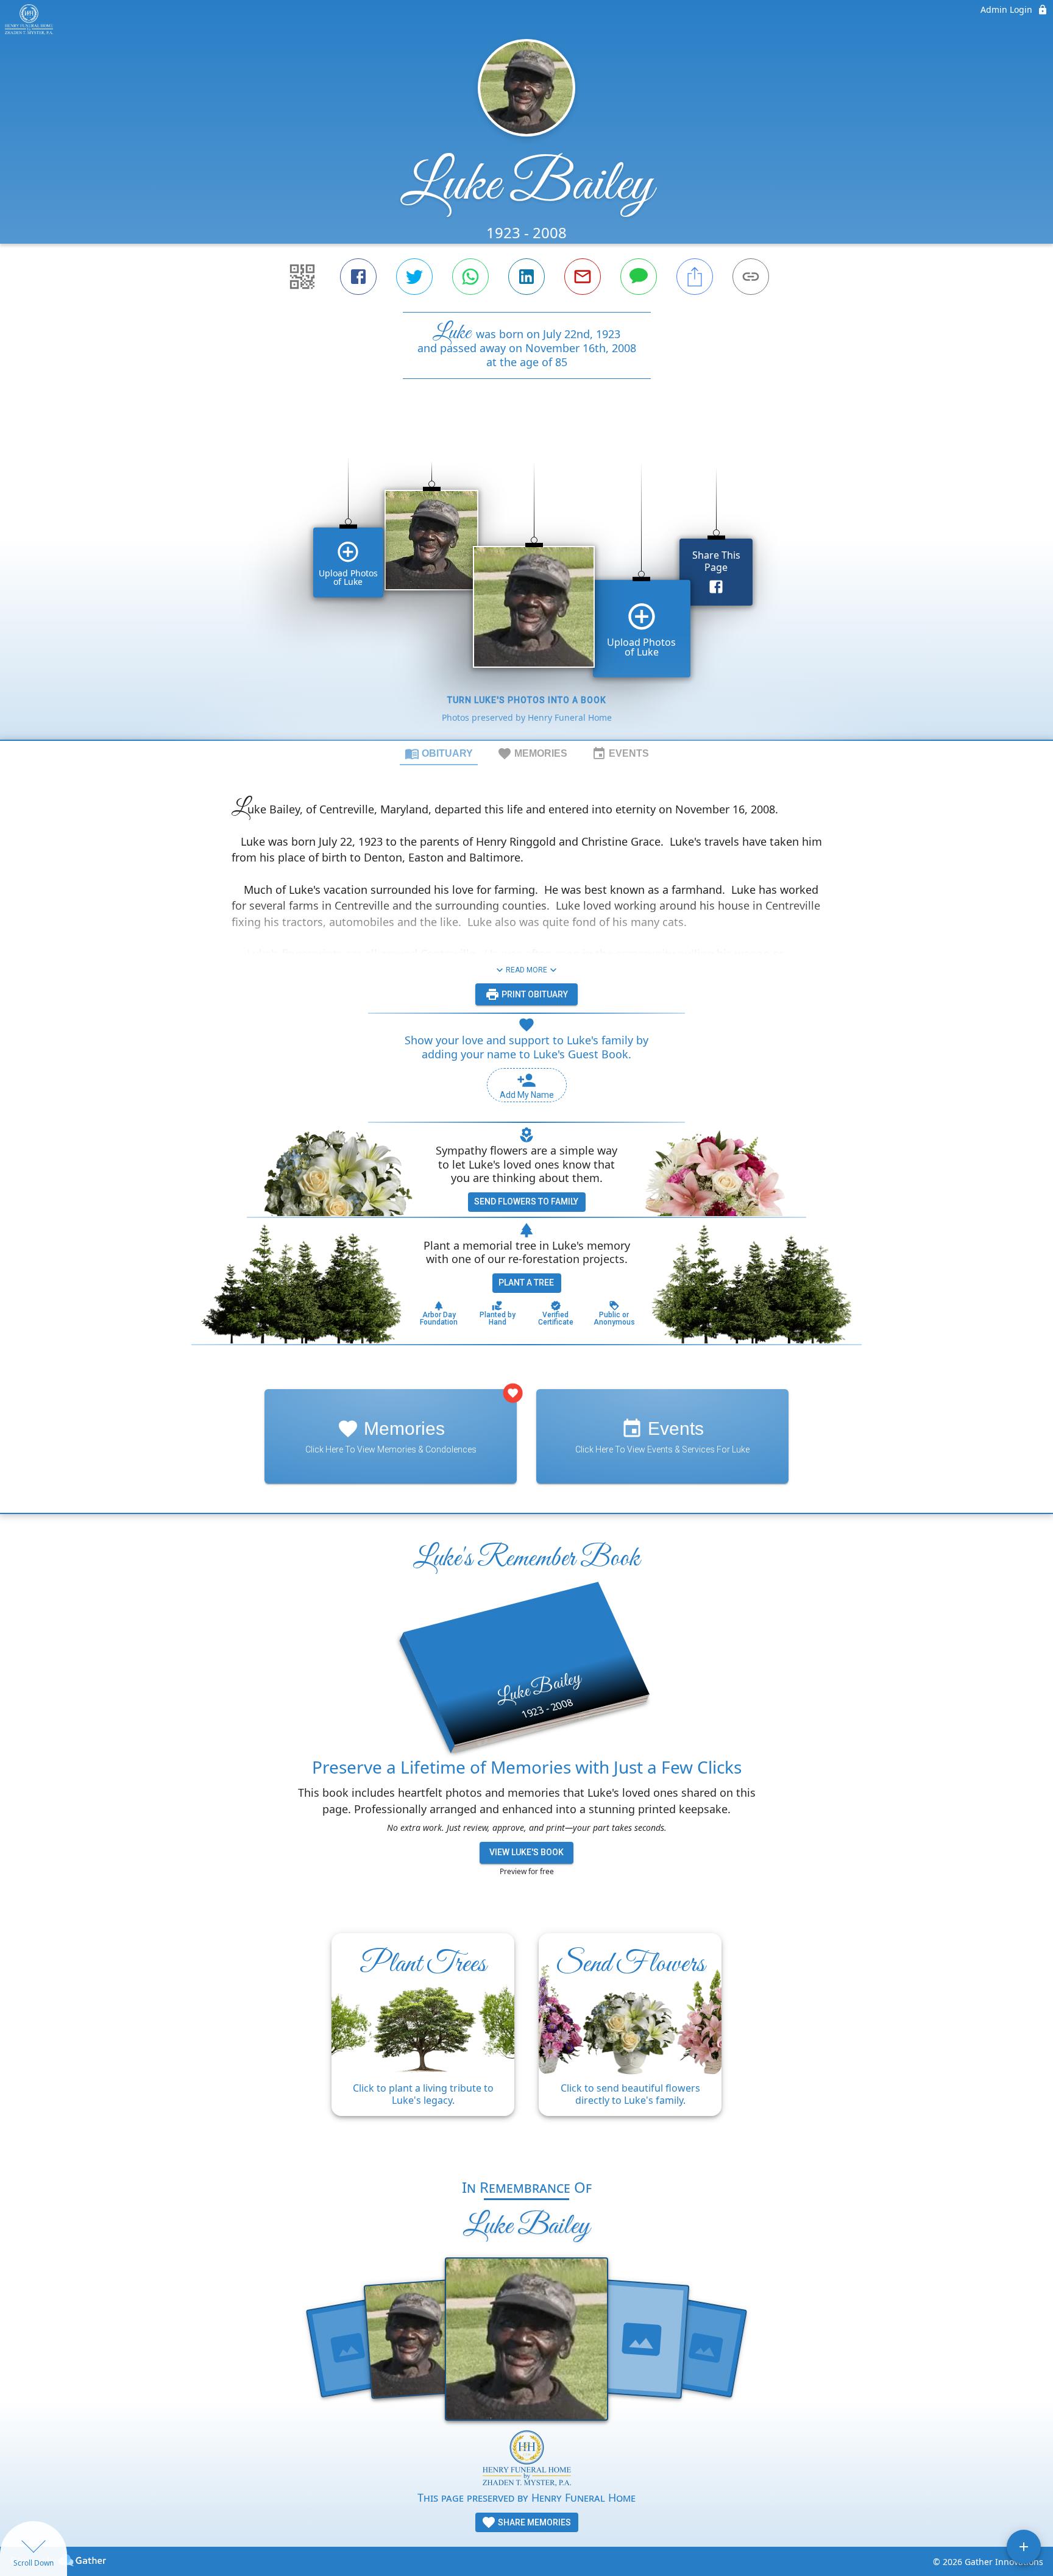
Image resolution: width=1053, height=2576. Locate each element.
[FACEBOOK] (358, 277)
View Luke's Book (526, 1852)
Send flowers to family (526, 1201)
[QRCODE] (302, 277)
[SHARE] (695, 277)
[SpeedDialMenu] (1024, 2547)
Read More (526, 970)
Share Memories (534, 2522)
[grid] (526, 580)
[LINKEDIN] (526, 277)
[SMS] (639, 277)
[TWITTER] (414, 277)
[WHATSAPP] (470, 277)
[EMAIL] (583, 277)
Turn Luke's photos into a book (527, 700)
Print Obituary (534, 994)
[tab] (439, 753)
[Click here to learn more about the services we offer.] (527, 2460)
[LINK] (751, 277)
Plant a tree (526, 1283)
